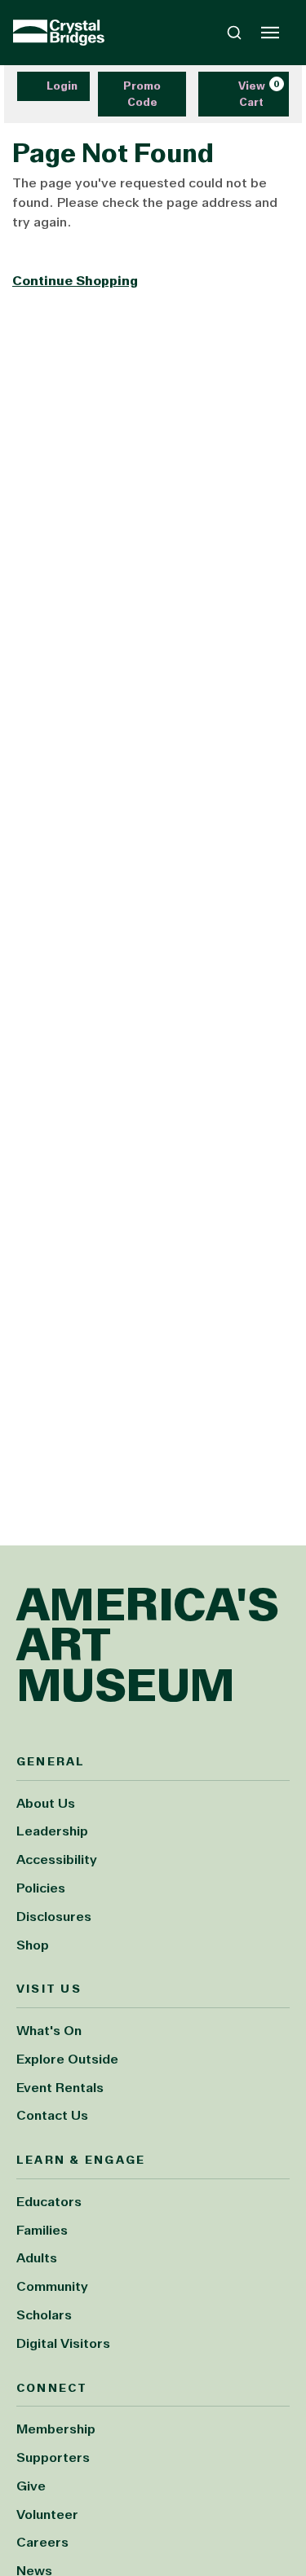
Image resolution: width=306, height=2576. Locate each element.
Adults (37, 2258)
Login (62, 86)
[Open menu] (270, 33)
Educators (49, 2202)
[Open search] (234, 33)
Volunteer (47, 2514)
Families (42, 2230)
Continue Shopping (75, 281)
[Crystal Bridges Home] (59, 33)
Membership (56, 2429)
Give (31, 2486)
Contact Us (52, 2115)
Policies (41, 1888)
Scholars (44, 2315)
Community (52, 2286)
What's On (49, 2031)
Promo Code (142, 94)
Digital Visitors (63, 2343)
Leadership (52, 1831)
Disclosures (54, 1917)
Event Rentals (60, 2088)
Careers (42, 2542)
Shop (33, 1945)
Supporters (53, 2457)
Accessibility (57, 1859)
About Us (46, 1803)
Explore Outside (67, 2059)
